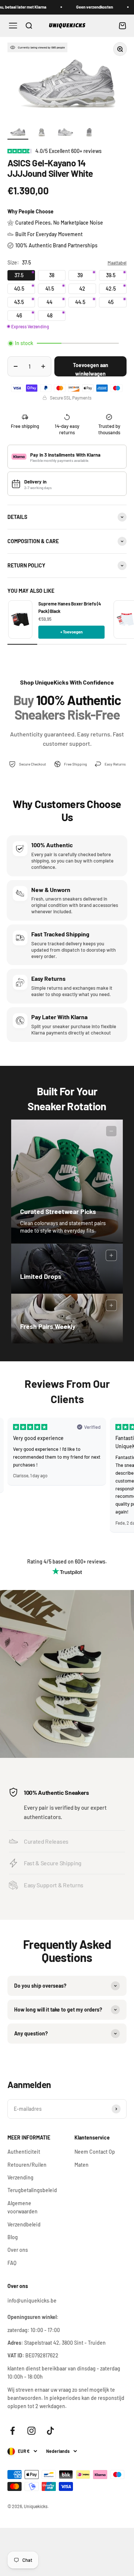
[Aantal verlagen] (16, 366)
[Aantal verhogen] (43, 366)
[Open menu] (13, 26)
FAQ (12, 2263)
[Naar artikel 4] (89, 132)
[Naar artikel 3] (66, 132)
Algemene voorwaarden (23, 2207)
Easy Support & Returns (54, 1885)
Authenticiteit (24, 2152)
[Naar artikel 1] (18, 132)
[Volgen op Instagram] (31, 2431)
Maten (82, 2165)
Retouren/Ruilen (27, 2165)
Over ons (18, 2250)
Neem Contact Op (95, 2152)
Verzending (20, 2177)
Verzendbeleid (24, 2224)
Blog (13, 2237)
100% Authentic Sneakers (56, 1792)
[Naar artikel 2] (42, 132)
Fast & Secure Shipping (53, 1863)
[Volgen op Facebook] (12, 2431)
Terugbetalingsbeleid (32, 2190)
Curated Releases (46, 1841)
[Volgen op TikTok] (50, 2431)
